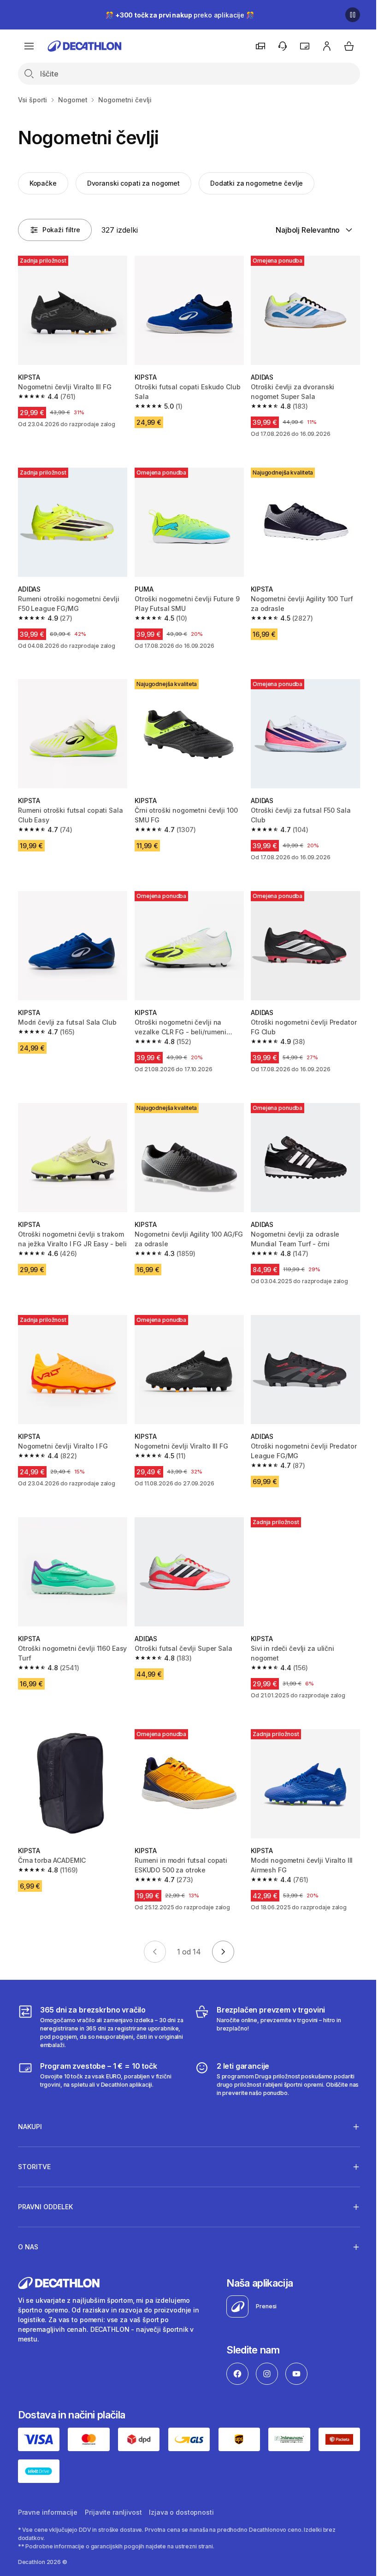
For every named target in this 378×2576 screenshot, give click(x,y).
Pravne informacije (48, 2492)
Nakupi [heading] (30, 2108)
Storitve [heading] (34, 2148)
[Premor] (353, 15)
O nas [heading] (28, 2228)
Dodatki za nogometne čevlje (257, 183)
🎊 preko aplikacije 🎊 (180, 15)
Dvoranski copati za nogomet (133, 183)
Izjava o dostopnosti (181, 2492)
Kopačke (43, 183)
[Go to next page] (223, 1952)
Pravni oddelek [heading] (45, 2188)
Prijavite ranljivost (113, 2492)
